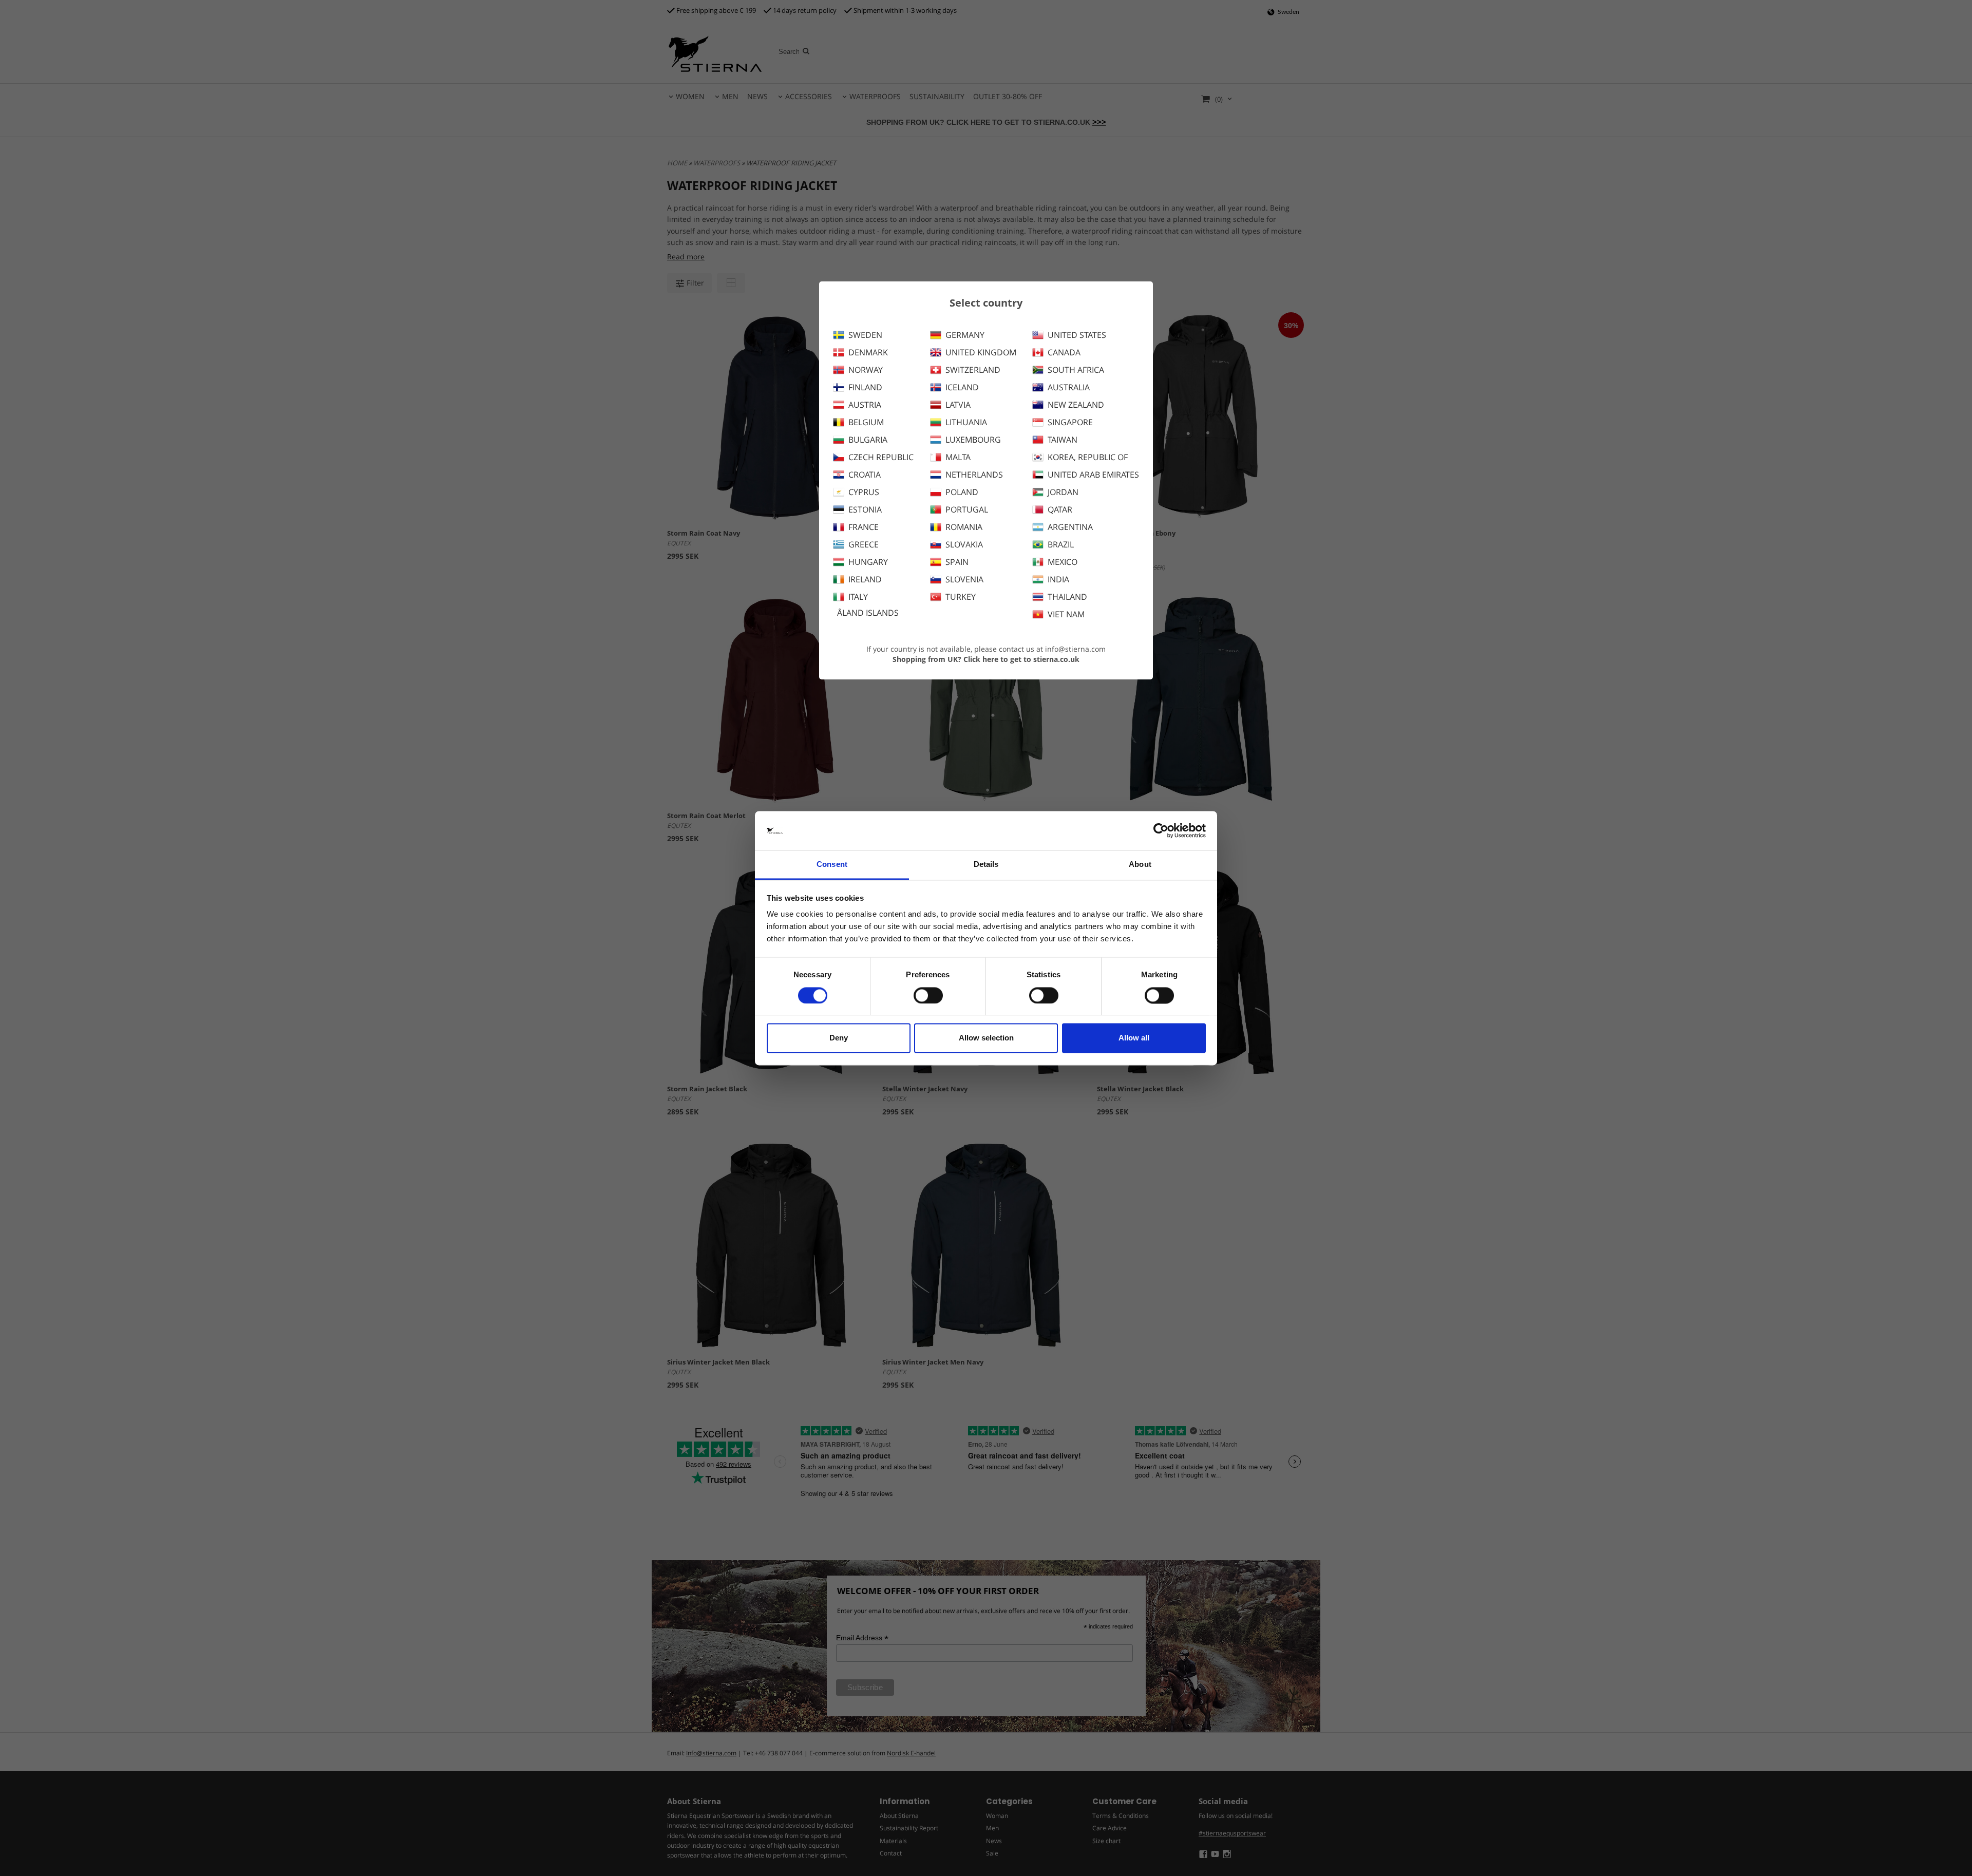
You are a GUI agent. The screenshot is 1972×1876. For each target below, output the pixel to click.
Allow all (1134, 1038)
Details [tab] (986, 865)
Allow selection (986, 1038)
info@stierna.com (1075, 649)
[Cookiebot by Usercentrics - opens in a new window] (1161, 830)
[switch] (928, 995)
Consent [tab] (832, 865)
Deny (839, 1038)
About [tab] (1140, 865)
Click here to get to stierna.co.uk (1021, 659)
